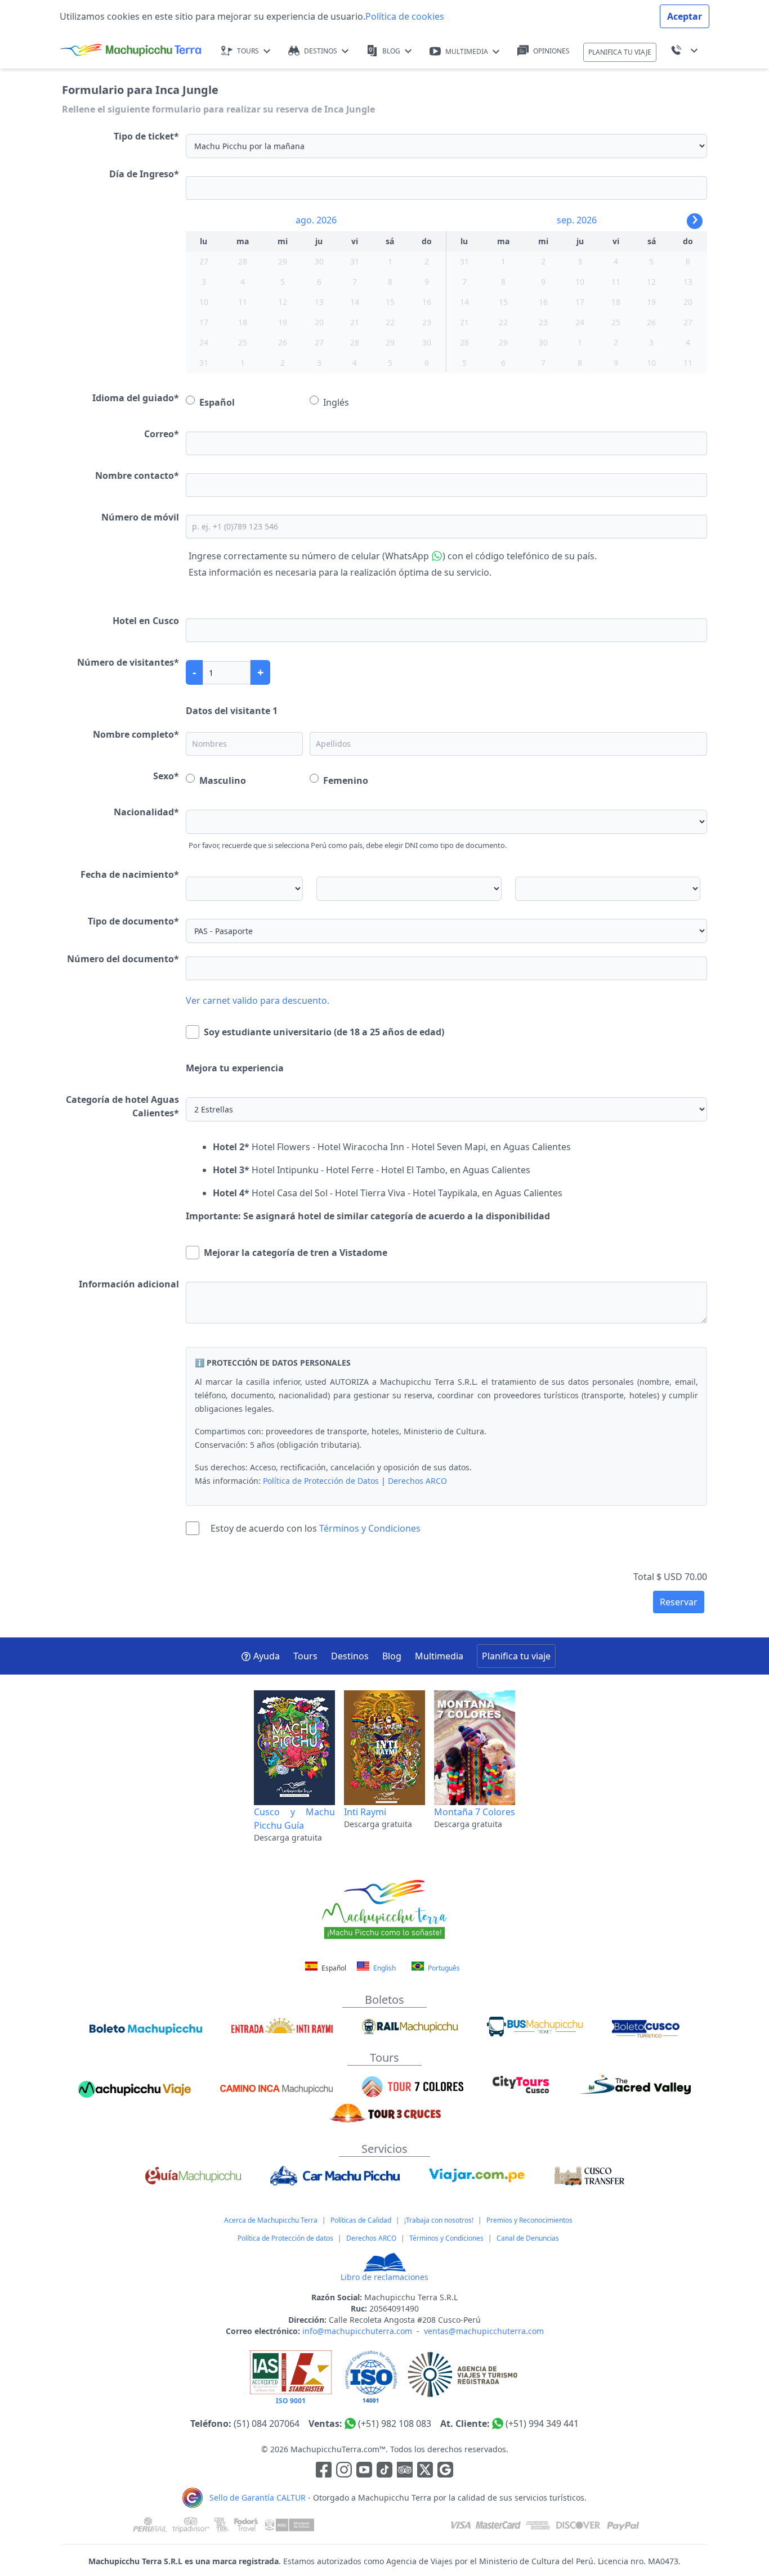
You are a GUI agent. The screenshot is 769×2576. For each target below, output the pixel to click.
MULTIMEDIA (467, 51)
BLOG (391, 51)
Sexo (166, 776)
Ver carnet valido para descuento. (258, 1000)
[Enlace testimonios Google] (445, 2472)
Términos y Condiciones (370, 1528)
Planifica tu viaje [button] (516, 1656)
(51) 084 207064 (267, 2424)
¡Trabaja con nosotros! (439, 2220)
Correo (162, 434)
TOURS (248, 51)
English (384, 1968)
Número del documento (123, 959)
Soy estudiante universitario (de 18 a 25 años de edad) (324, 1032)
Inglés (336, 402)
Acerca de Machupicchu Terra (271, 2220)
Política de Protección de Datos (321, 1481)
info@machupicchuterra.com (357, 2331)
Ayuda (267, 1656)
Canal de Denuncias (528, 2238)
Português (443, 1968)
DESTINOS (321, 51)
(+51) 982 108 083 (395, 2424)
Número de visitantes (128, 662)
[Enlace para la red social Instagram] (344, 2472)
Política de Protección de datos (285, 2238)
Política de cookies (405, 16)
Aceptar (685, 16)
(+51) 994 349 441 (542, 2424)
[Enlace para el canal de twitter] (426, 2472)
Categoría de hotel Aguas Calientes (122, 1106)
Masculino (223, 780)
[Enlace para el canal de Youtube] (365, 2472)
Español (217, 402)
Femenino (346, 780)
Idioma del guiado (136, 398)
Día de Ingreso (144, 174)
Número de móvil (140, 517)
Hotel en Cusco (146, 621)
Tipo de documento (133, 921)
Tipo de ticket (146, 136)
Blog (392, 1656)
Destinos (350, 1656)
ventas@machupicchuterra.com (484, 2331)
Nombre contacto (137, 475)
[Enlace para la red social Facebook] (324, 2472)
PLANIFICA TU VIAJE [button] (620, 52)
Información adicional (129, 1284)
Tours (305, 1656)
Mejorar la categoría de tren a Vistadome (296, 1253)
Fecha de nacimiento (130, 874)
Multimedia (439, 1656)
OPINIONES (551, 51)
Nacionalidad (146, 812)
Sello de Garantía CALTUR (258, 2498)
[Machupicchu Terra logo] (131, 51)
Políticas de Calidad (361, 2220)
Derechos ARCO (417, 1481)
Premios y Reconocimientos (529, 2220)
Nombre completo (136, 734)
